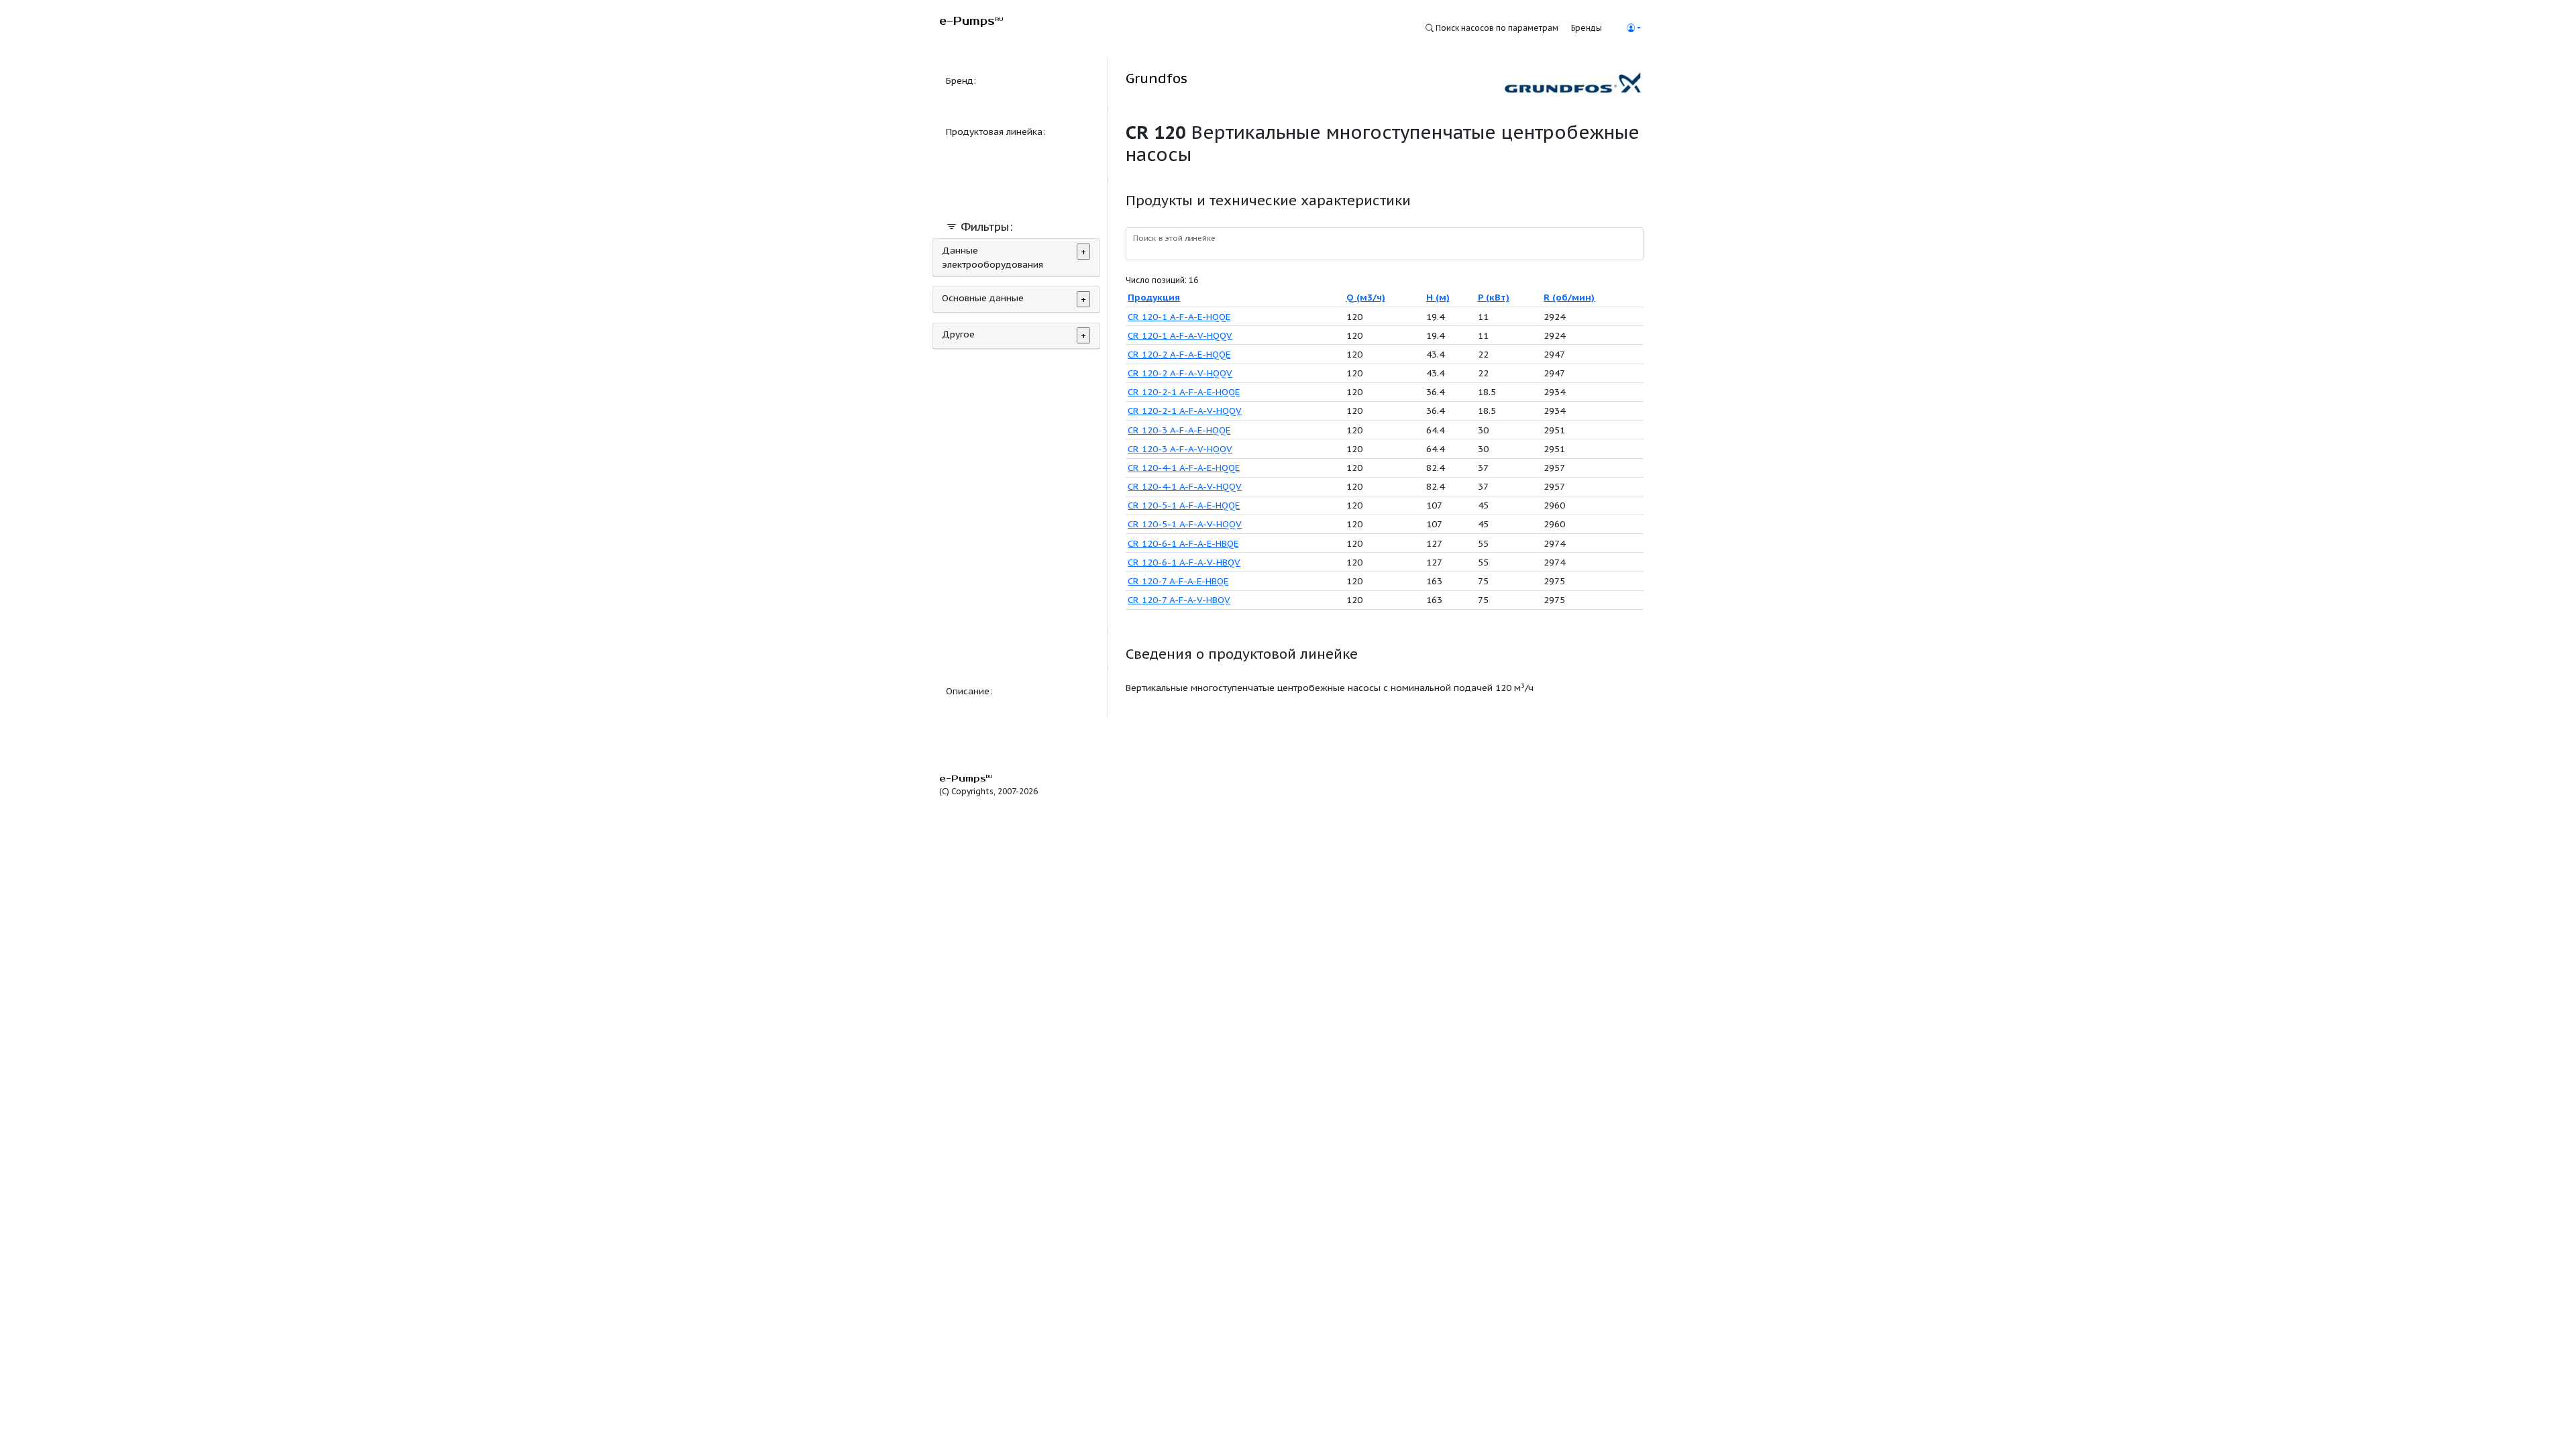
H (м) (1438, 297)
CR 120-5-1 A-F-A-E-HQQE (1184, 505)
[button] (1633, 28)
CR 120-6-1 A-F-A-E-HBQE (1183, 543)
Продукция (1154, 297)
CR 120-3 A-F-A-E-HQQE (1179, 430)
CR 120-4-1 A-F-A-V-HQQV (1185, 486)
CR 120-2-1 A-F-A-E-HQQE (1184, 392)
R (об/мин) (1569, 297)
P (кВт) (1494, 297)
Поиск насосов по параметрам (1496, 28)
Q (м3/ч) (1366, 297)
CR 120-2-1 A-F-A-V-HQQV (1185, 411)
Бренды (1587, 28)
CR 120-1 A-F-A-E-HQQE (1179, 317)
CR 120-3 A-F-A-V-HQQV (1180, 449)
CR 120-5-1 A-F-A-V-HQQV (1185, 524)
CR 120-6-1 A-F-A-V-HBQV (1184, 562)
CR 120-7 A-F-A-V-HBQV (1179, 600)
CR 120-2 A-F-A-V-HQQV (1180, 373)
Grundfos (1157, 78)
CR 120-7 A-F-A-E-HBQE (1178, 581)
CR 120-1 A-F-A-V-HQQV (1180, 335)
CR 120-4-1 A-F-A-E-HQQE (1184, 468)
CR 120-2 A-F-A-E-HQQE (1179, 354)
